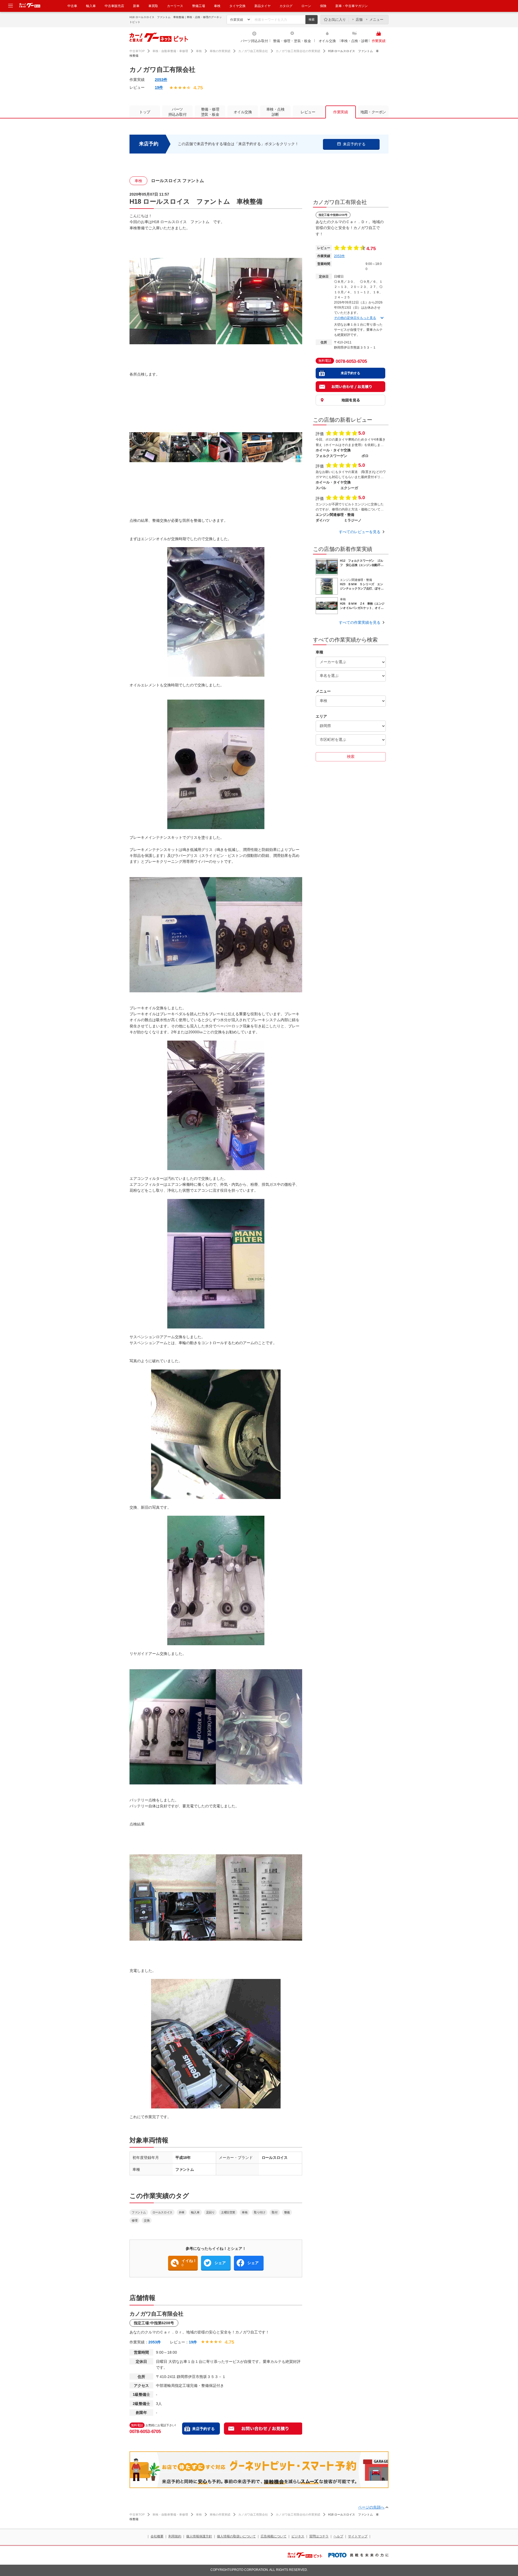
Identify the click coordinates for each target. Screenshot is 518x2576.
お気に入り (337, 20)
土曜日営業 (228, 2212)
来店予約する (203, 2429)
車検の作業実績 (220, 51)
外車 (182, 2212)
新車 (136, 6)
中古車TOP (137, 51)
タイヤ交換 (237, 6)
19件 (159, 87)
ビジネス (298, 2536)
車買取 (153, 6)
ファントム (139, 2212)
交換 (147, 2220)
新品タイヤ (263, 6)
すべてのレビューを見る (360, 532)
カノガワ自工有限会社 (253, 51)
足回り (210, 2212)
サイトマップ (358, 2536)
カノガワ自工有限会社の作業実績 (298, 51)
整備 (287, 2212)
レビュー (308, 112)
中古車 (72, 6)
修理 (134, 2220)
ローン (306, 6)
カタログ (286, 6)
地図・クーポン (373, 112)
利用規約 (175, 2536)
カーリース (175, 6)
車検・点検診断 (275, 112)
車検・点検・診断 (355, 41)
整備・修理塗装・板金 (210, 112)
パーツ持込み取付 (254, 41)
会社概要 (157, 2536)
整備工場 (199, 6)
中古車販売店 (114, 6)
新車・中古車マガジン (352, 6)
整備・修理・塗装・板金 (292, 41)
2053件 (161, 80)
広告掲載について (274, 2536)
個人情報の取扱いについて (236, 2536)
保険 (323, 6)
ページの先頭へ (371, 2507)
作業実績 (379, 41)
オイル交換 (327, 41)
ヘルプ (338, 2536)
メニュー (376, 20)
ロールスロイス (162, 2212)
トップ (145, 112)
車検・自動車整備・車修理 (170, 51)
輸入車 (91, 6)
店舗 (359, 20)
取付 (275, 2212)
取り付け (260, 2212)
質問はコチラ (319, 2536)
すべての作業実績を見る (360, 622)
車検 (217, 6)
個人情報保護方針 (199, 2536)
